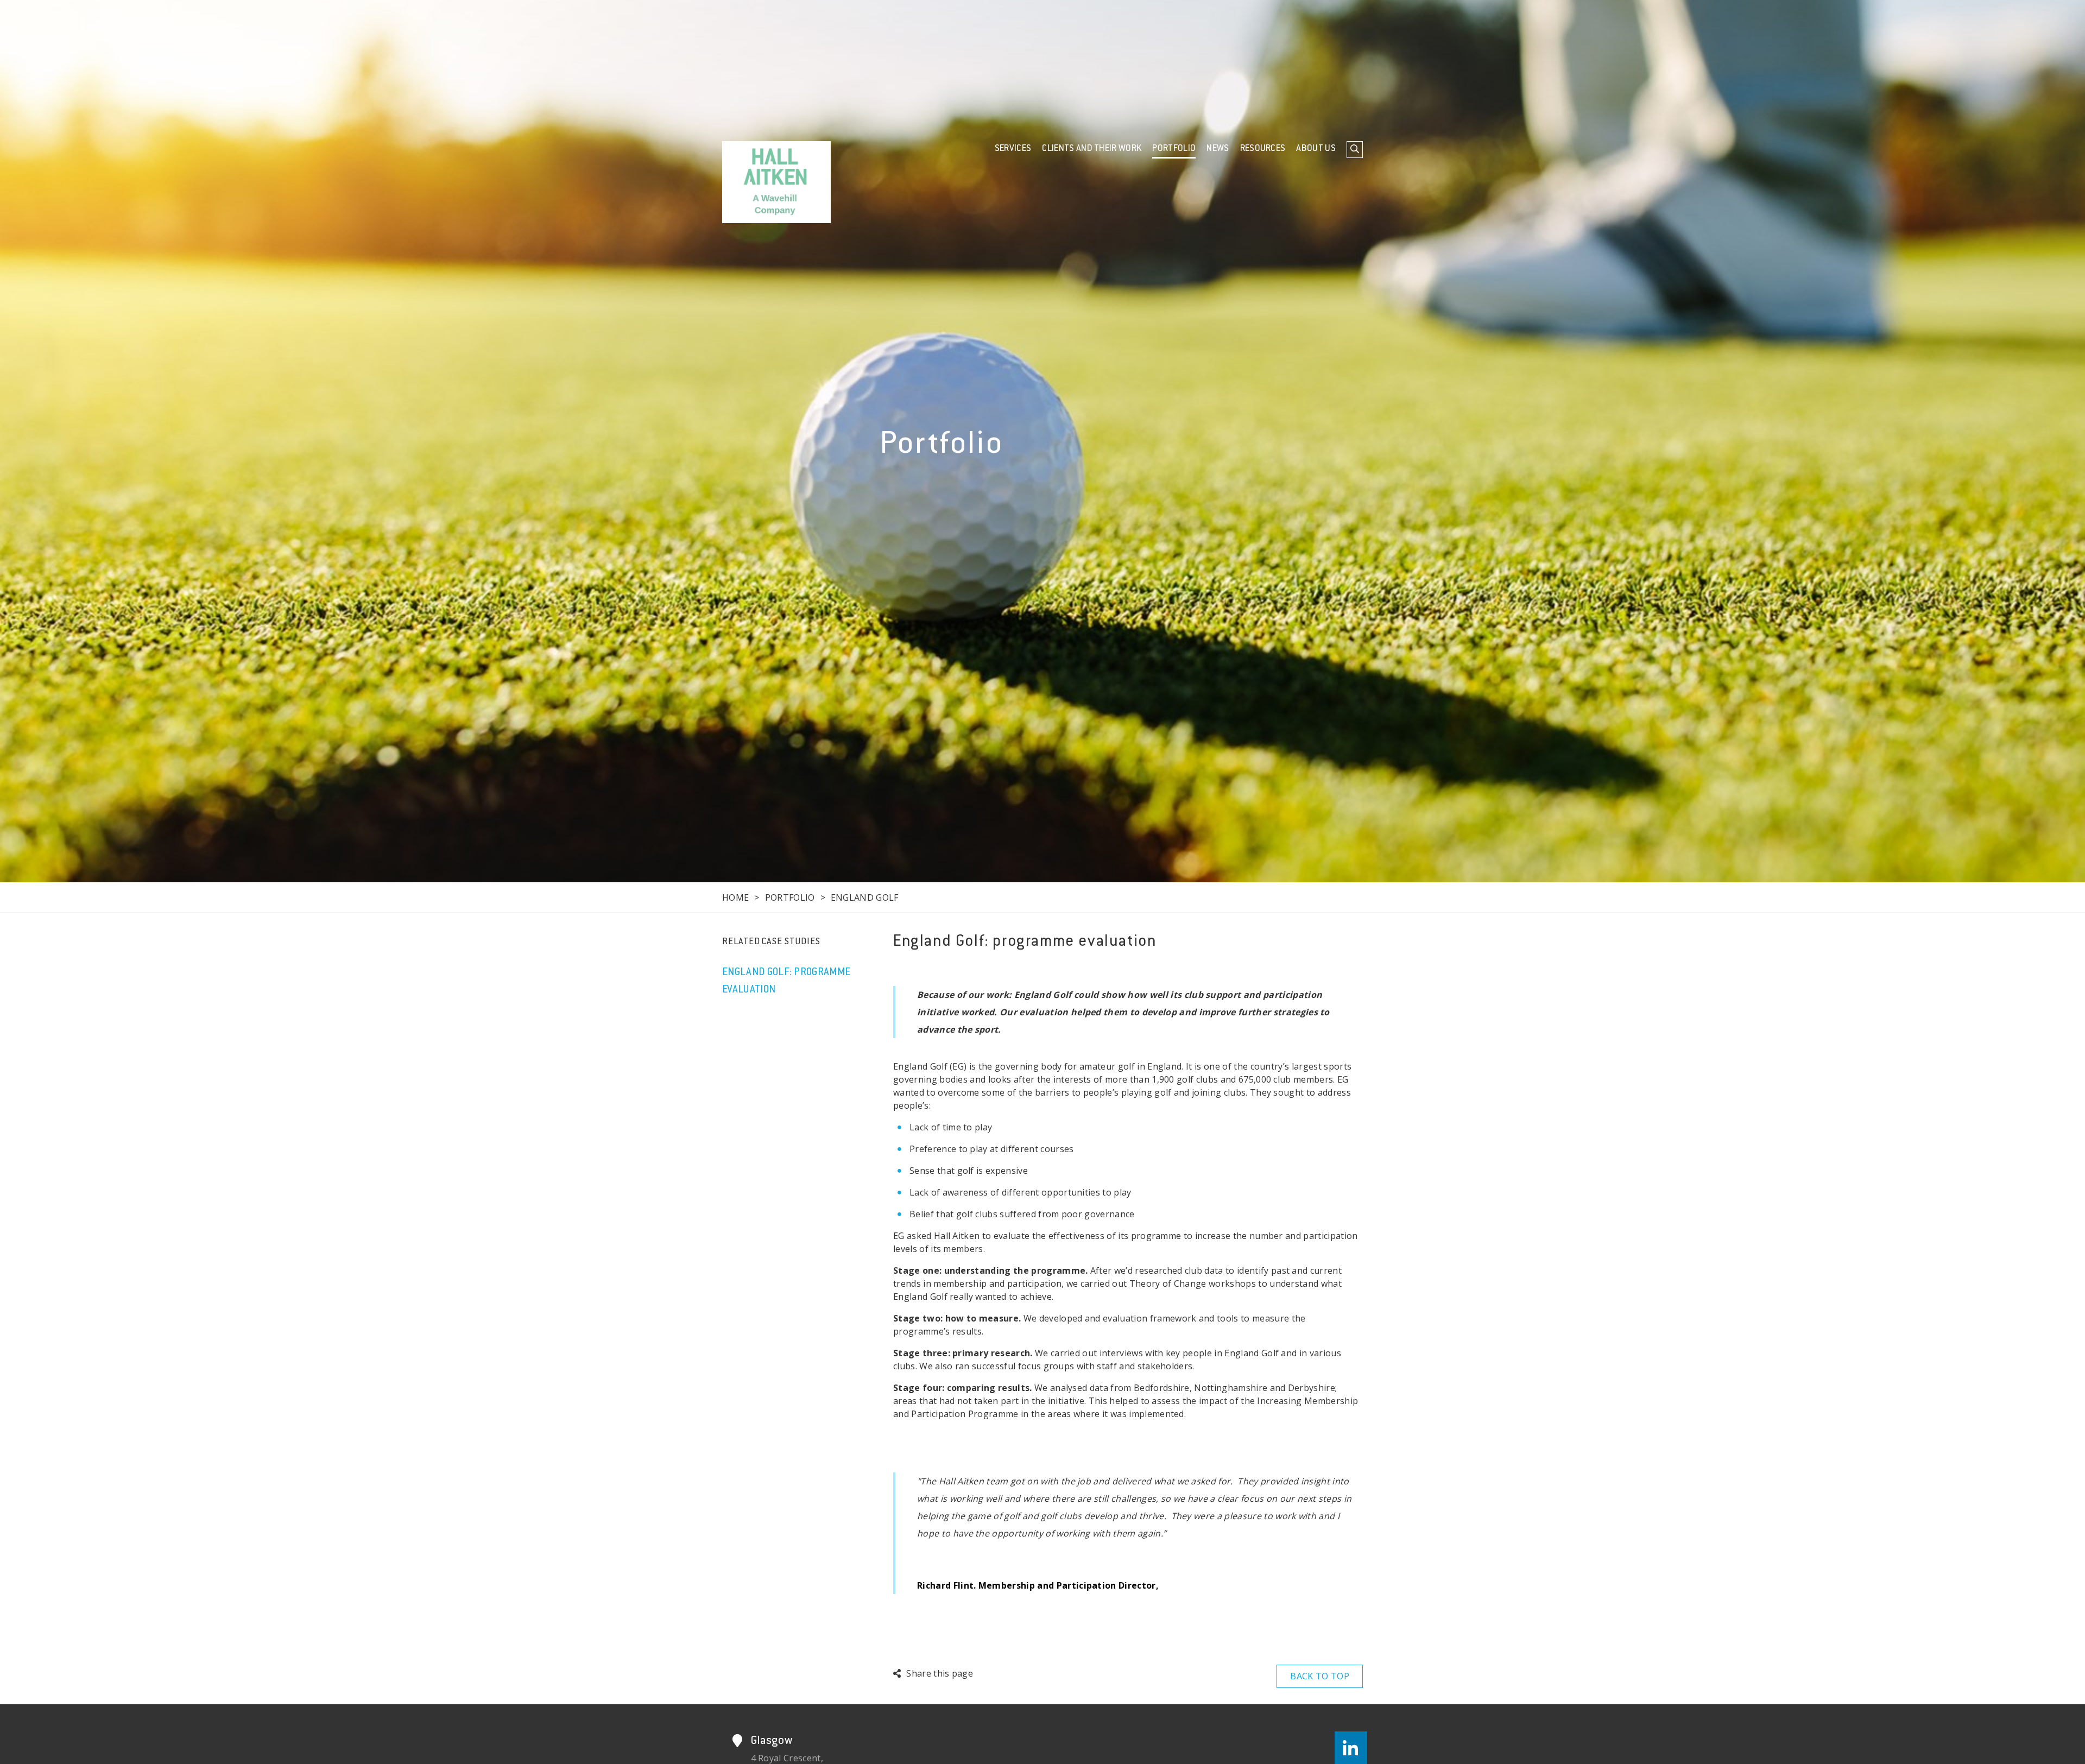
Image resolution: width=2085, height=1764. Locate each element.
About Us (1316, 149)
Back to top (1320, 1676)
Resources (1263, 149)
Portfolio (1174, 149)
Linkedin (1351, 1748)
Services (1013, 149)
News (1218, 149)
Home (735, 897)
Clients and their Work (1092, 149)
